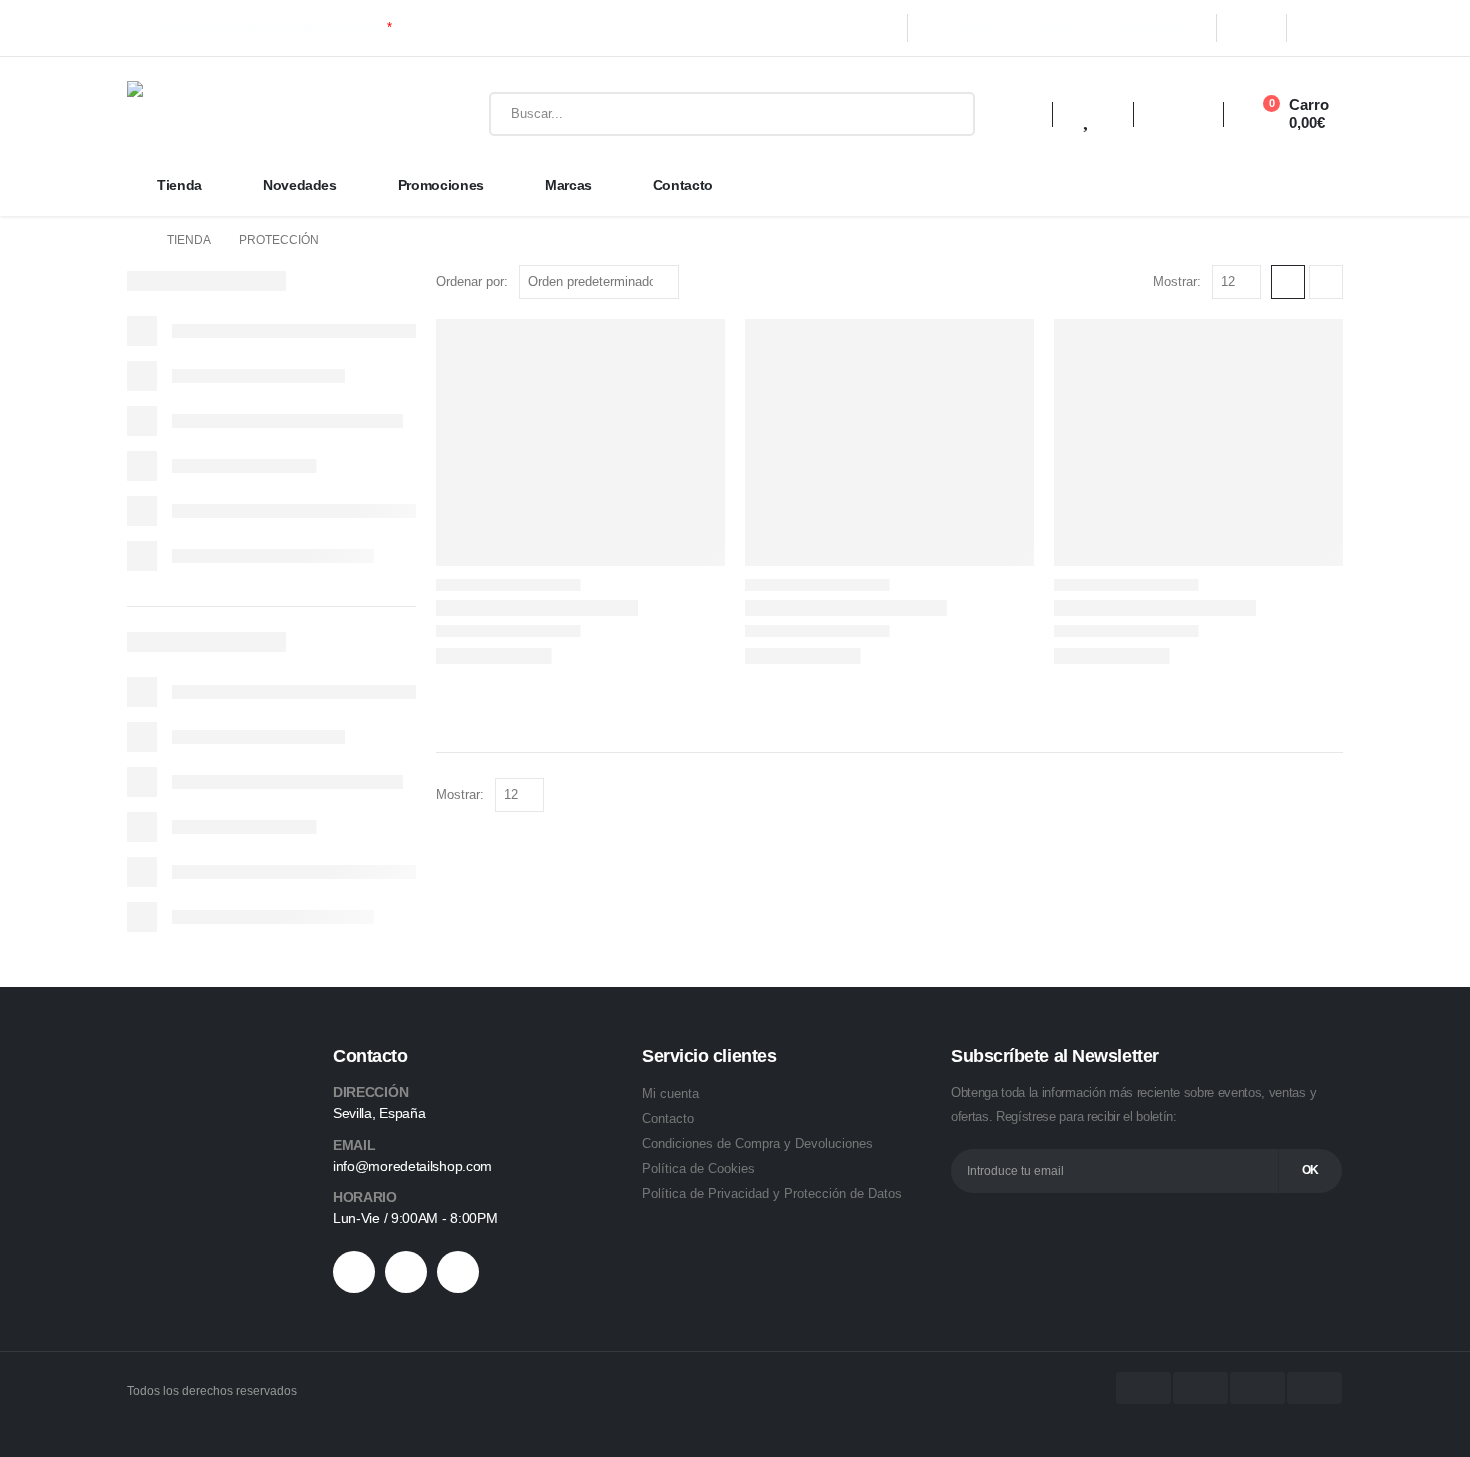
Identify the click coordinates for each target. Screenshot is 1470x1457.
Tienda (179, 185)
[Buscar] (945, 114)
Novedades (300, 185)
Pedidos (978, 28)
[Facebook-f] (354, 1272)
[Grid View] (1288, 282)
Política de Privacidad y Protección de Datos (772, 1193)
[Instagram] (1323, 28)
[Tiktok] (406, 1272)
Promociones (441, 185)
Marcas (568, 185)
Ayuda (1060, 28)
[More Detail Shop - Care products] (267, 114)
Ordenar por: (472, 281)
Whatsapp (1152, 28)
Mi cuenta (670, 1093)
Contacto (683, 185)
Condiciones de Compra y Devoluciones (757, 1143)
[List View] (1326, 282)
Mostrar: (1177, 281)
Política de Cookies (698, 1168)
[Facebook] (1251, 28)
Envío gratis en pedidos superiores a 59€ (276, 27)
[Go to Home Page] (133, 240)
